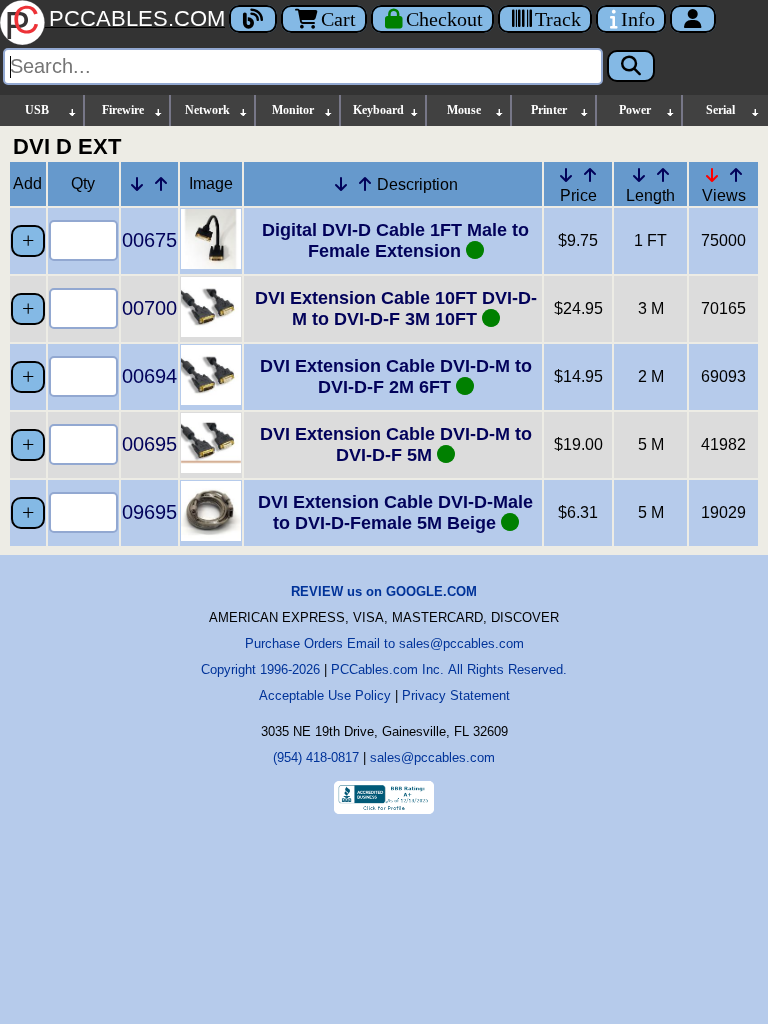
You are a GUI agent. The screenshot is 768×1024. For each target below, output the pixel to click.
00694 (149, 376)
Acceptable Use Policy (325, 695)
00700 (149, 308)
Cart (338, 19)
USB (37, 110)
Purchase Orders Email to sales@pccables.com (384, 643)
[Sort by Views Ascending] (736, 175)
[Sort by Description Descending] (341, 184)
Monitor (293, 110)
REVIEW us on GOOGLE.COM (384, 591)
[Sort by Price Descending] (566, 175)
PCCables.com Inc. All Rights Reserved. (449, 669)
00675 (149, 240)
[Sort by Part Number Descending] (137, 184)
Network (207, 110)
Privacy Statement (456, 695)
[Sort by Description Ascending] (365, 184)
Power (635, 110)
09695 (149, 512)
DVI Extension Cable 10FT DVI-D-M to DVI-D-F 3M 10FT (396, 308)
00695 (149, 444)
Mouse (464, 110)
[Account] (693, 19)
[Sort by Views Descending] (712, 175)
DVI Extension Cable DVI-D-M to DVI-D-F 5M (396, 444)
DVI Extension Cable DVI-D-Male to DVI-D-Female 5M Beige (395, 512)
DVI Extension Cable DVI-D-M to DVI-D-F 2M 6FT (396, 376)
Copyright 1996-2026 (260, 669)
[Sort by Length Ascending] (663, 175)
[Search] (631, 66)
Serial (720, 110)
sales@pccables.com (432, 757)
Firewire (123, 110)
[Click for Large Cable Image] (211, 263)
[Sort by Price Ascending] (590, 175)
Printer (549, 110)
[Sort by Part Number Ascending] (161, 184)
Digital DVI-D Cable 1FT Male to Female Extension (395, 240)
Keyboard (378, 110)
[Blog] (253, 19)
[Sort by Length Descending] (639, 175)
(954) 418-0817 (316, 757)
